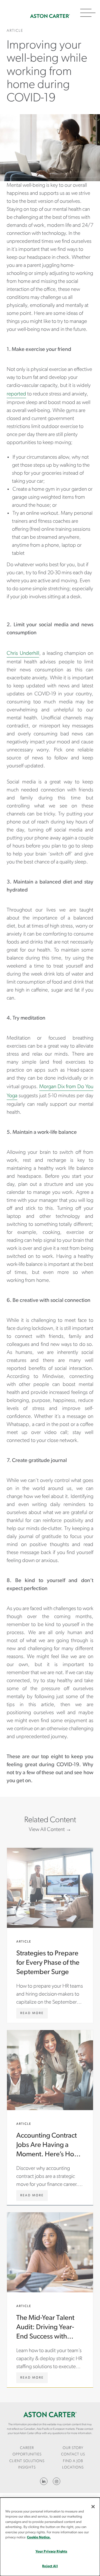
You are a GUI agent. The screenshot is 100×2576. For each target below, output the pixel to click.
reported (16, 394)
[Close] (93, 2507)
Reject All (50, 2566)
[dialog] (50, 2537)
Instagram (57, 2481)
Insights (27, 2468)
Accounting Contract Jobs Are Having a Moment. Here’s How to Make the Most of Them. (50, 2118)
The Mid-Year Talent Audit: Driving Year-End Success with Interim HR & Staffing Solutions (50, 2300)
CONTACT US (73, 2454)
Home (50, 16)
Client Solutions (27, 2461)
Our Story (73, 2448)
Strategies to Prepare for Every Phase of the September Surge (50, 1935)
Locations (73, 2468)
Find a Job (73, 2461)
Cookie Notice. (39, 2537)
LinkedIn (44, 2481)
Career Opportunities (27, 2451)
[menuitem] (27, 2452)
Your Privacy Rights (51, 2552)
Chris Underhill (23, 653)
